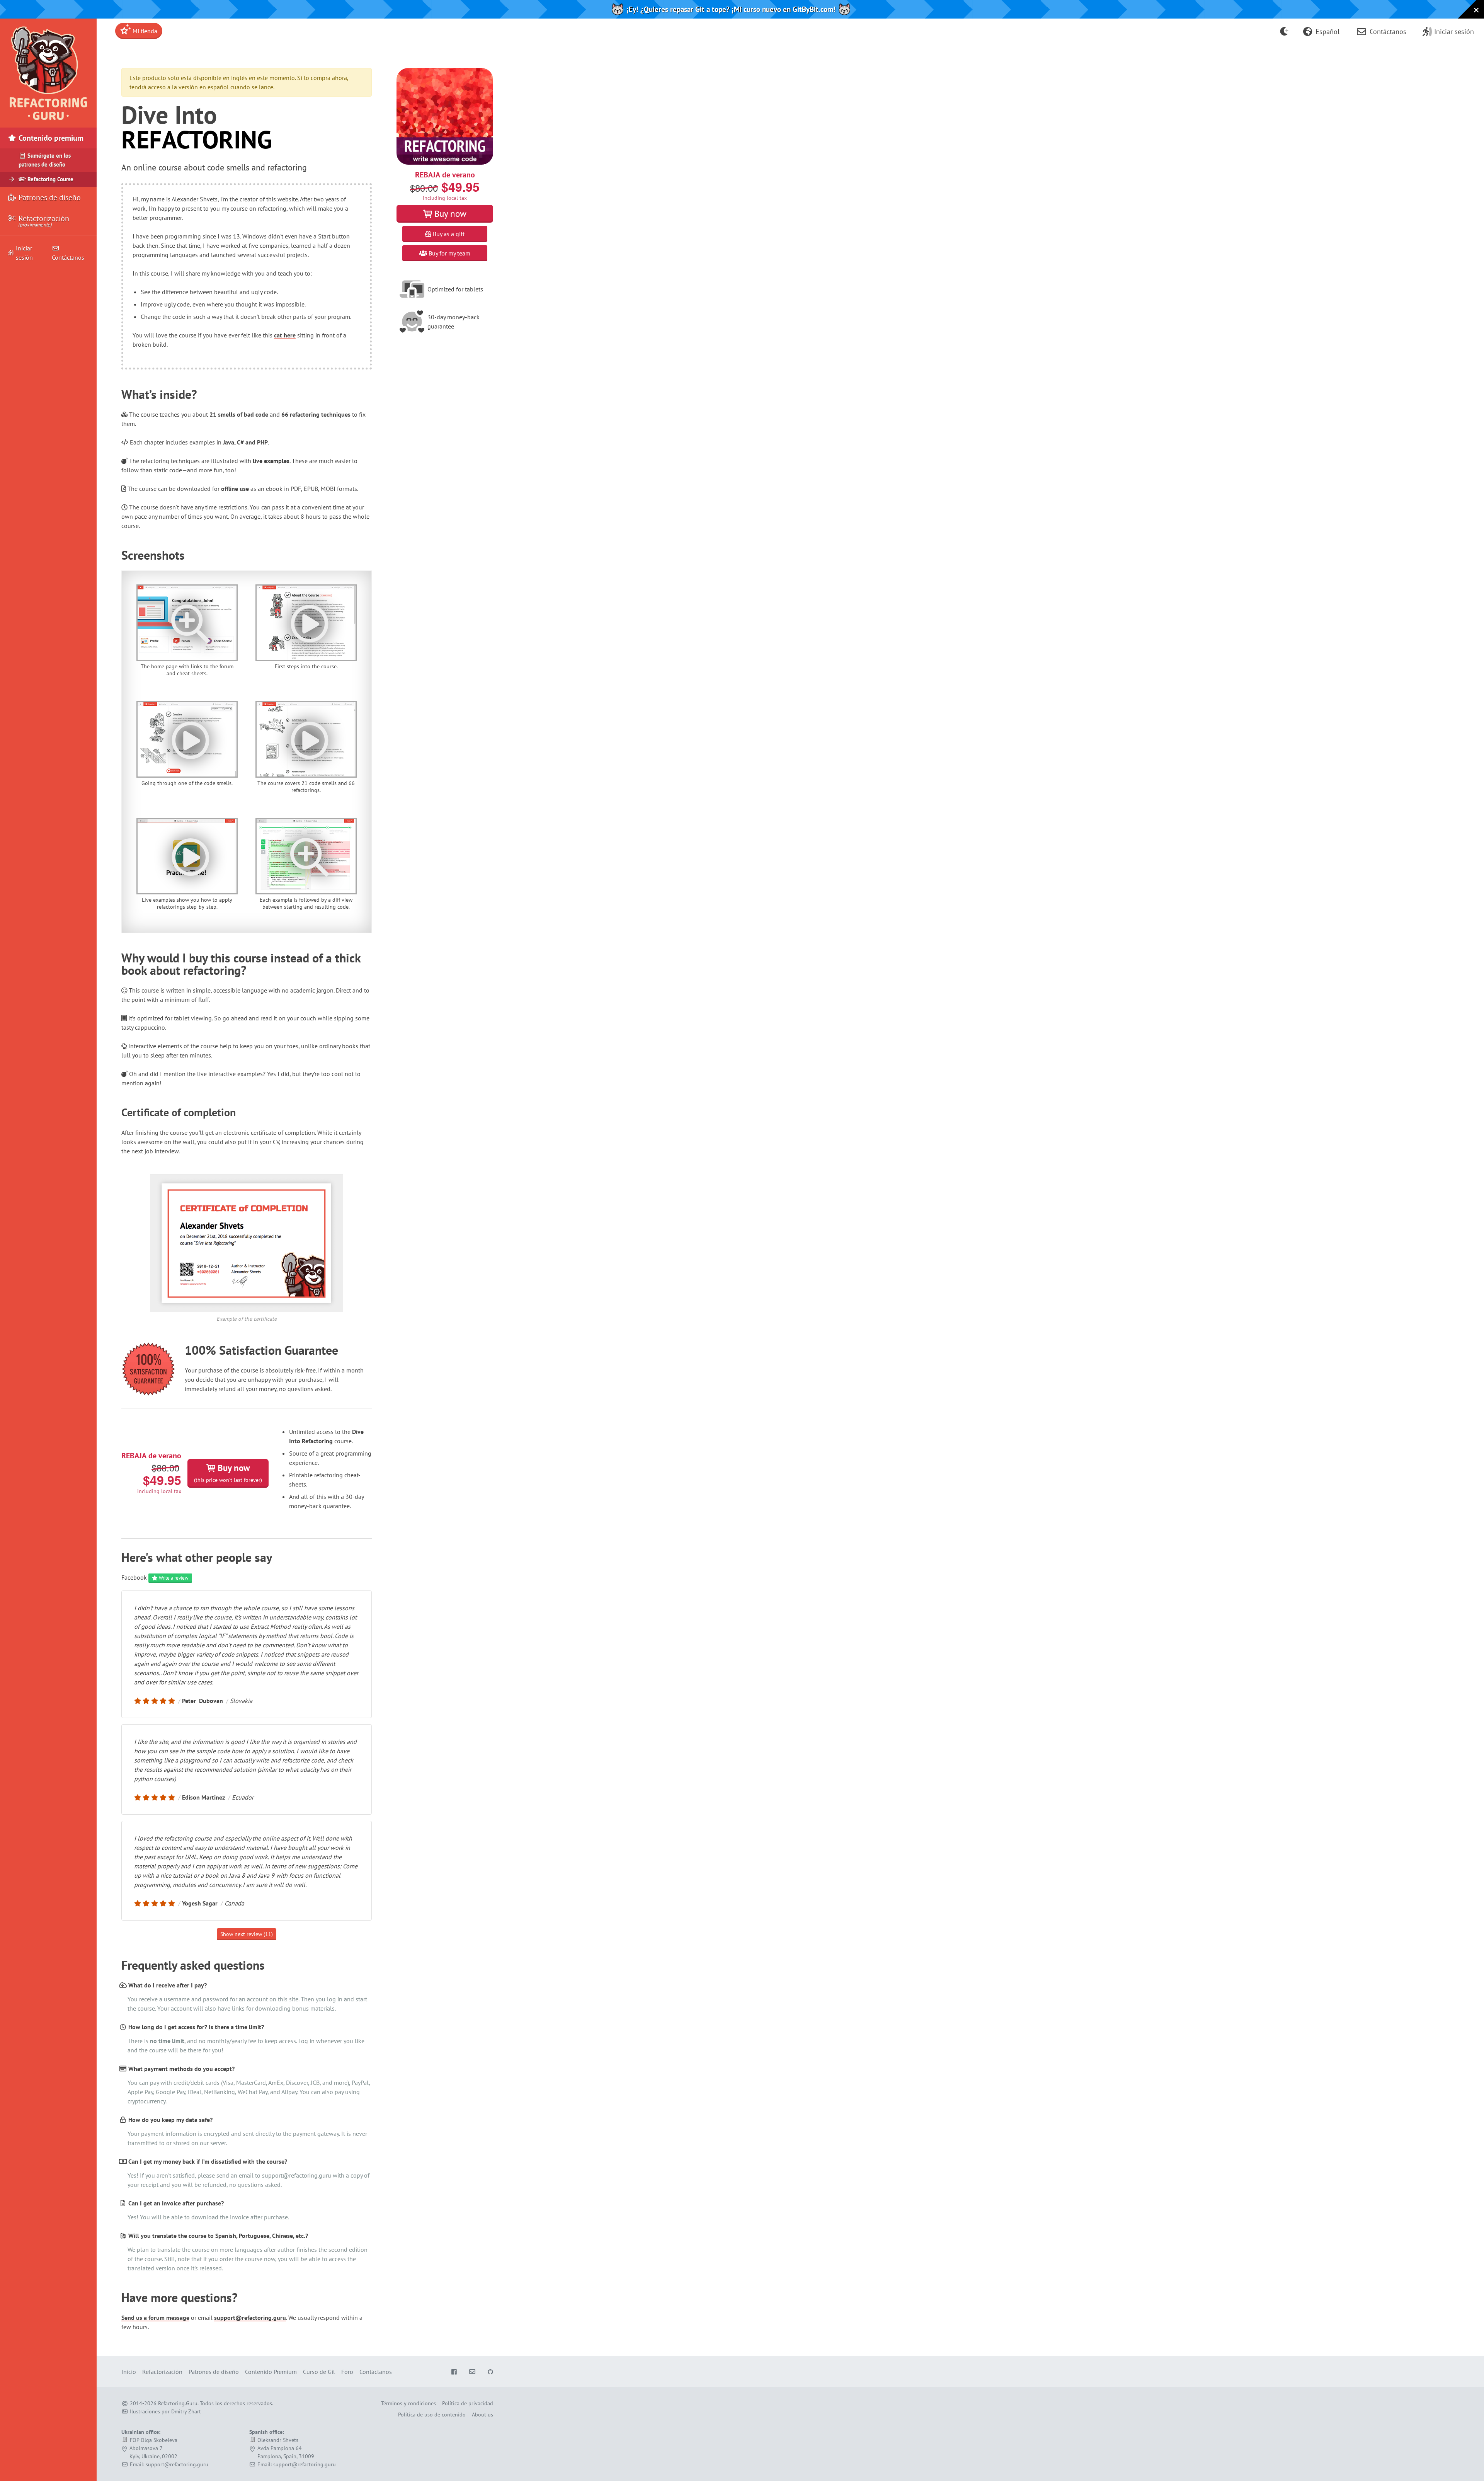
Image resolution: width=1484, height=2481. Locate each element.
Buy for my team (449, 253)
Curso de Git (319, 2372)
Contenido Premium (271, 2372)
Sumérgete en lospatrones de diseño (45, 160)
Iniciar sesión (24, 253)
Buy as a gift (448, 234)
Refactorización (43, 221)
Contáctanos (68, 257)
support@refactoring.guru (250, 2318)
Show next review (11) (247, 1934)
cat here (285, 335)
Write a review (173, 1578)
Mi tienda (144, 31)
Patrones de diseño (49, 198)
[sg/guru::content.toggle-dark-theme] (1284, 31)
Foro (347, 2372)
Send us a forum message (155, 2318)
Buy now (228, 1473)
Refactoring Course (50, 179)
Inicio (129, 2372)
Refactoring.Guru (178, 2403)
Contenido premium (50, 138)
